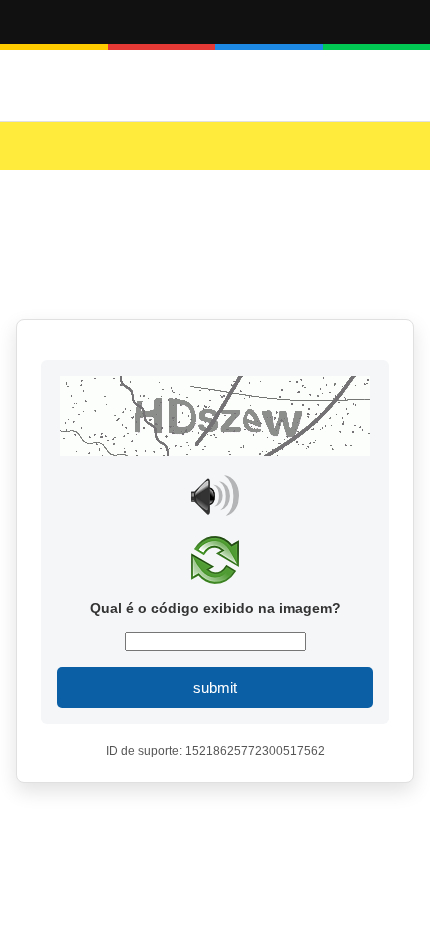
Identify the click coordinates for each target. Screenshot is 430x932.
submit (215, 687)
